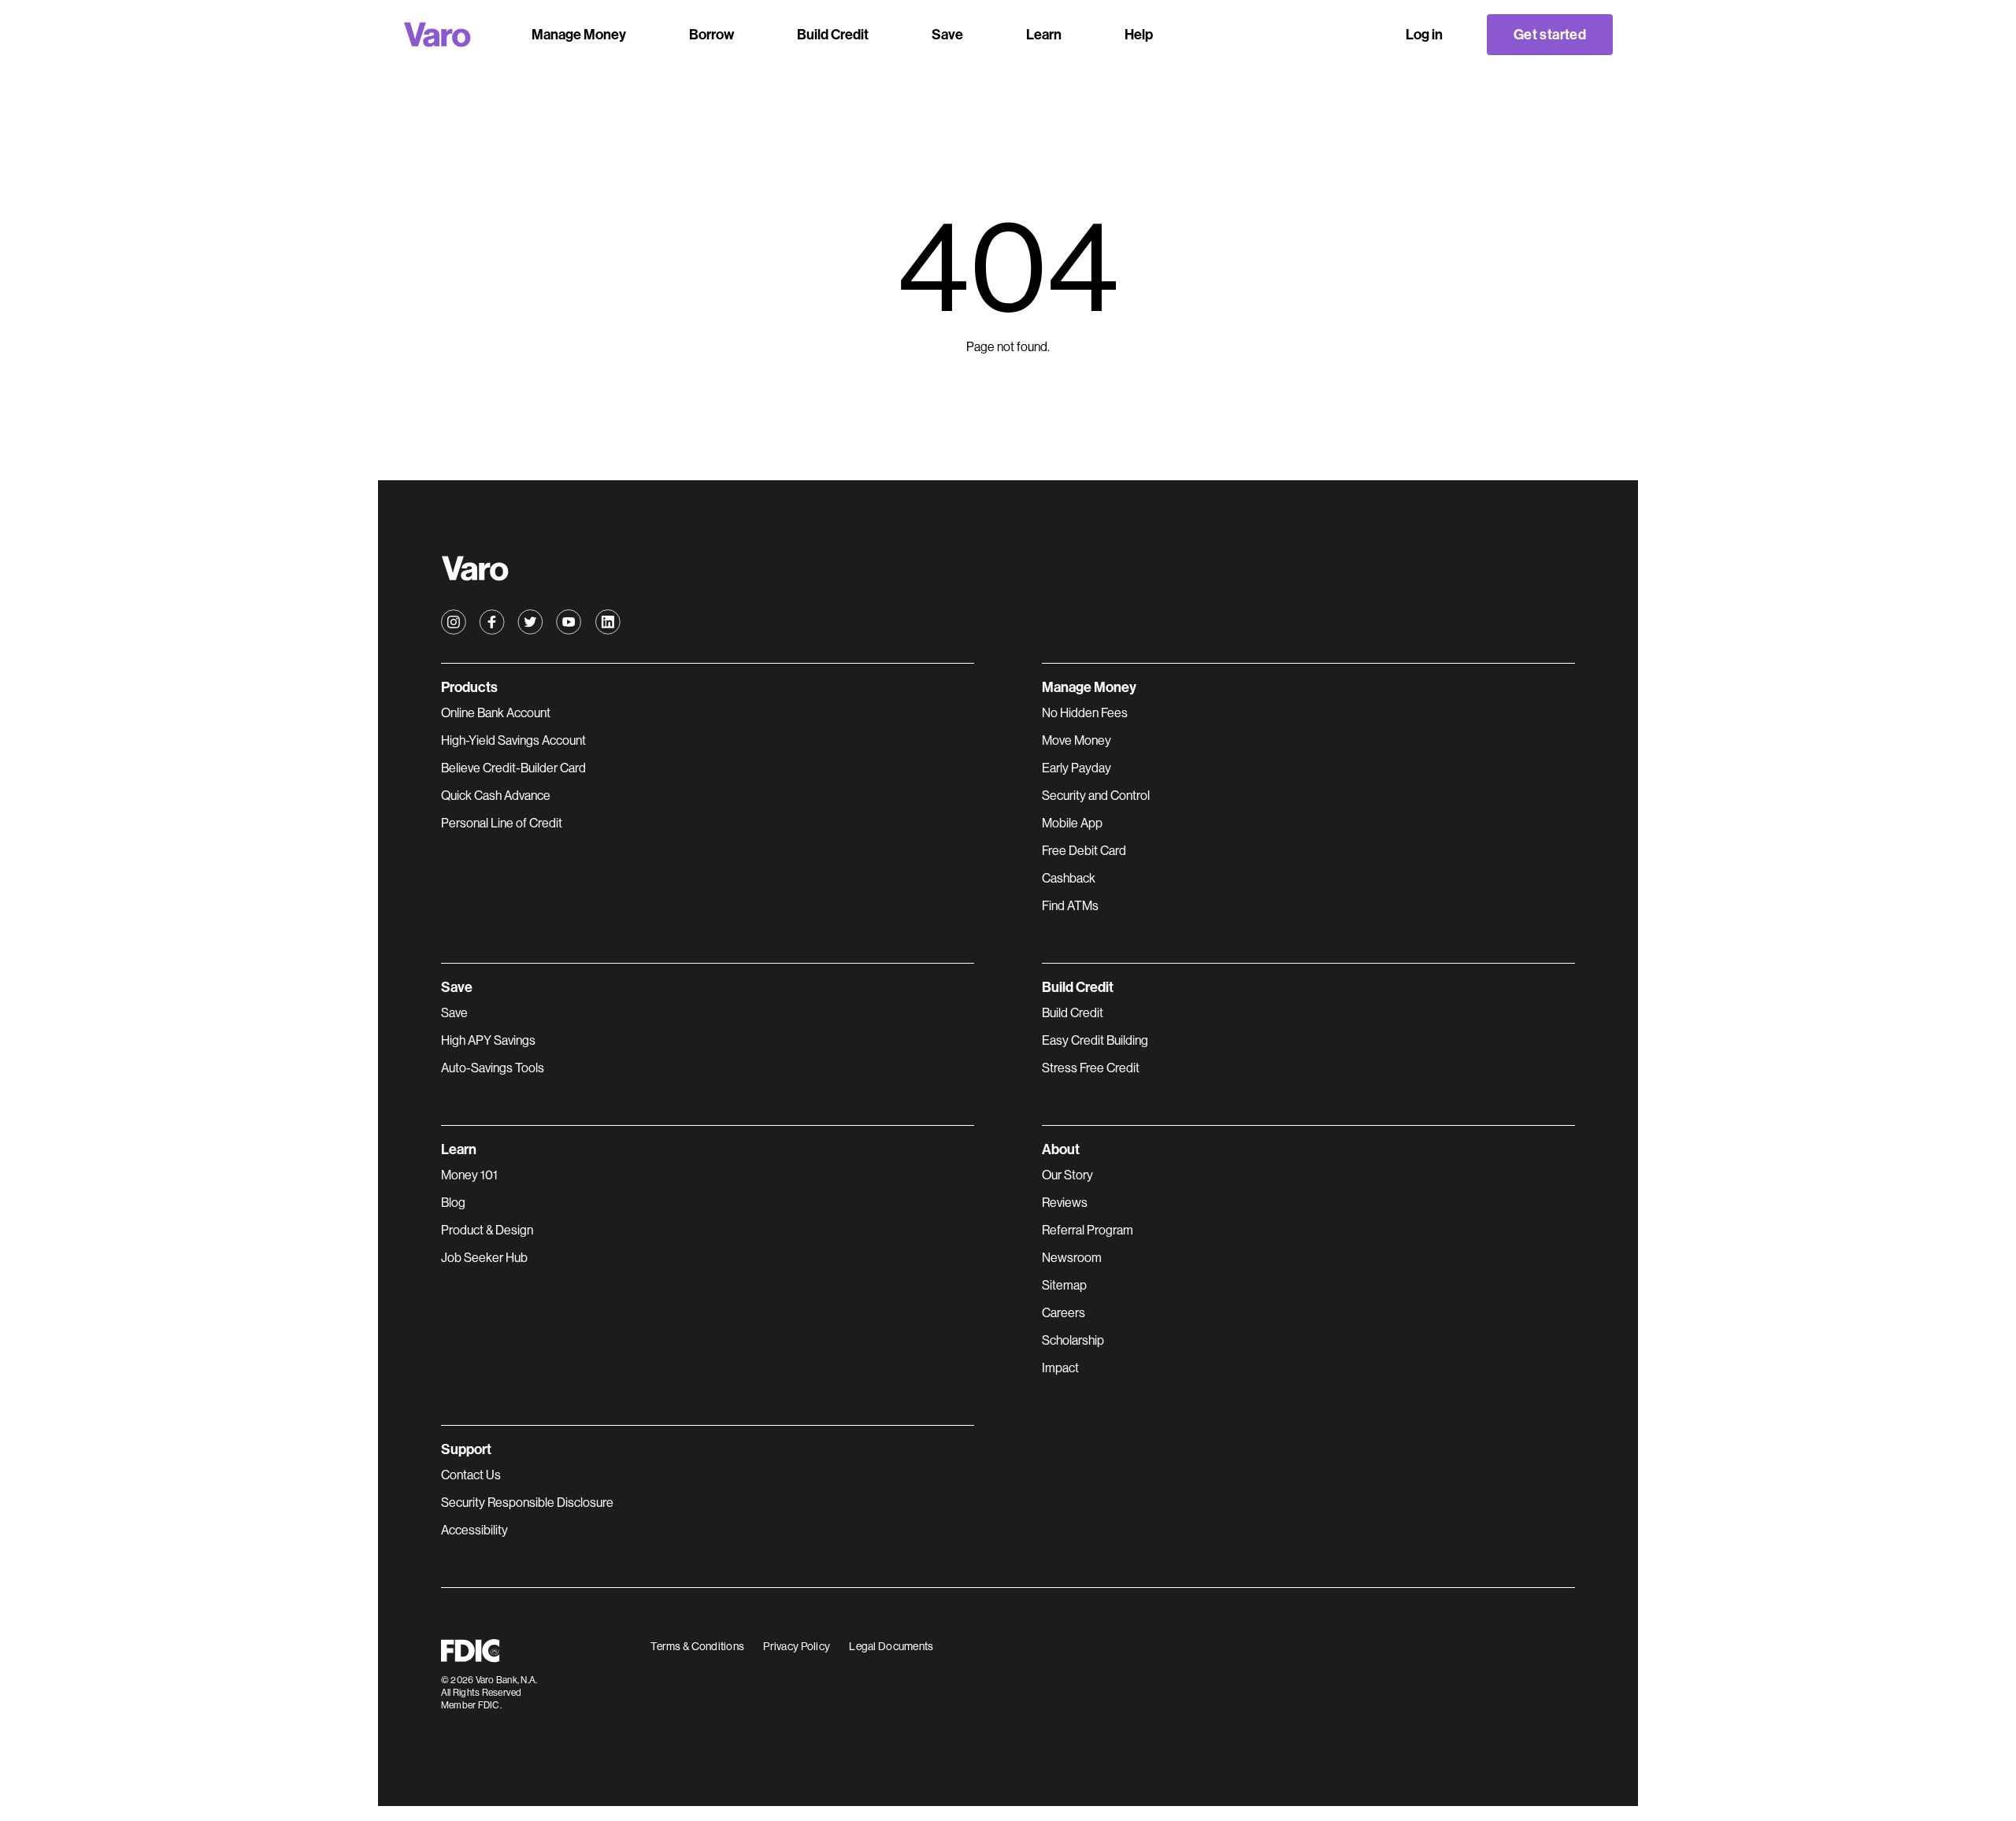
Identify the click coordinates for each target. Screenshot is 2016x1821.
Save (454, 1013)
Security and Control (1096, 796)
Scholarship (1073, 1340)
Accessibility (474, 1530)
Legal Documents (891, 1646)
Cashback (1069, 878)
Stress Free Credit (1091, 1068)
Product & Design (487, 1230)
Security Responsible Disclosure (527, 1503)
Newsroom (1072, 1258)
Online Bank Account (496, 713)
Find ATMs (1070, 906)
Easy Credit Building (1095, 1040)
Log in (1424, 35)
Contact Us (471, 1475)
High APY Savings (488, 1040)
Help (1139, 35)
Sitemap (1064, 1285)
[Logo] (437, 35)
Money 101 (469, 1175)
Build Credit (1073, 1013)
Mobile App (1072, 823)
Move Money (1077, 740)
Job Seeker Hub (484, 1258)
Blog (453, 1203)
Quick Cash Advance (496, 796)
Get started (1550, 35)
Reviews (1065, 1203)
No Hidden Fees (1085, 713)
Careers (1064, 1313)
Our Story (1067, 1175)
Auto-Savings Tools (493, 1068)
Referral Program (1088, 1230)
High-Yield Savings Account (513, 740)
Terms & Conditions (697, 1646)
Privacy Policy (797, 1646)
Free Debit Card (1084, 851)
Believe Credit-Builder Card (513, 768)
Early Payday (1077, 768)
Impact (1060, 1368)
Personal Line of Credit (502, 823)
